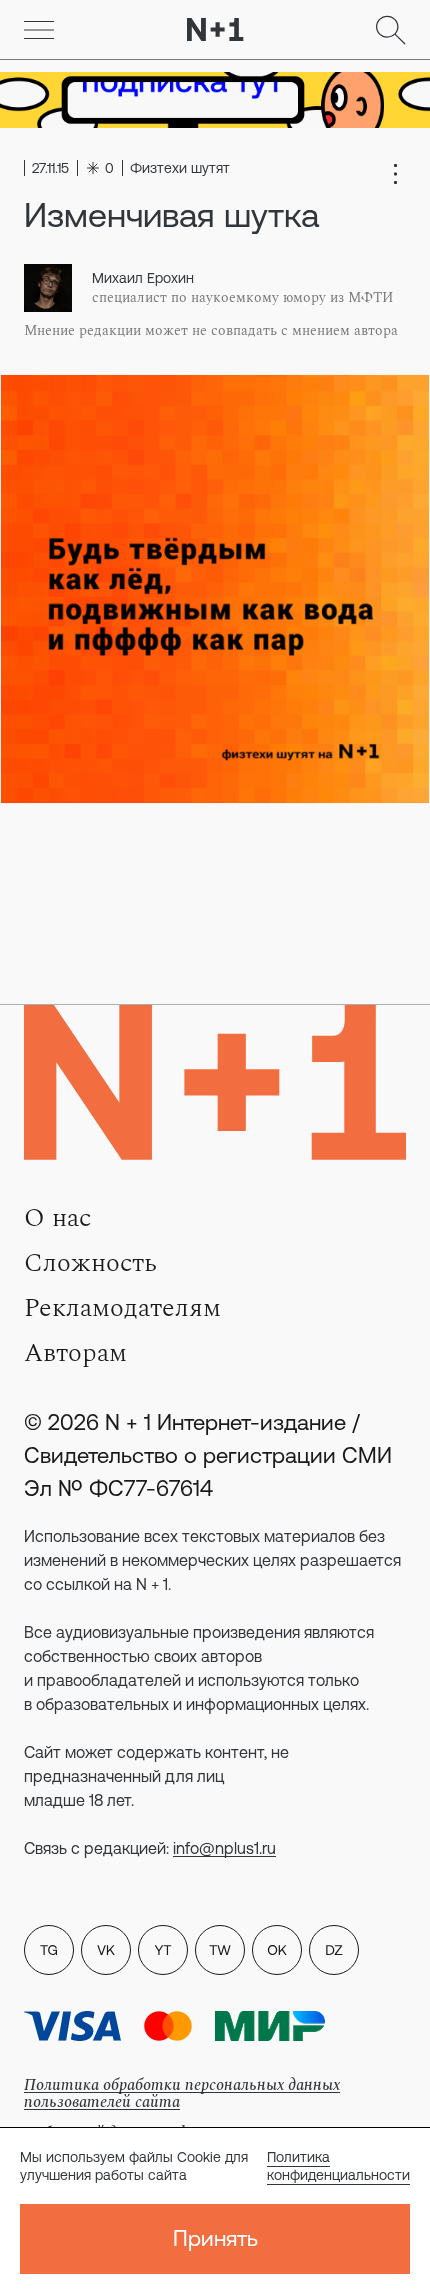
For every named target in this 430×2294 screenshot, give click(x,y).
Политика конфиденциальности (338, 2166)
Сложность (90, 1263)
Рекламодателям (122, 1308)
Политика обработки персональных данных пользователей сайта (182, 2093)
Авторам (75, 1353)
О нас (57, 1218)
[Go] (39, 30)
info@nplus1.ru (224, 1848)
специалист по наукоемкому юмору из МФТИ (242, 298)
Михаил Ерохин (143, 278)
